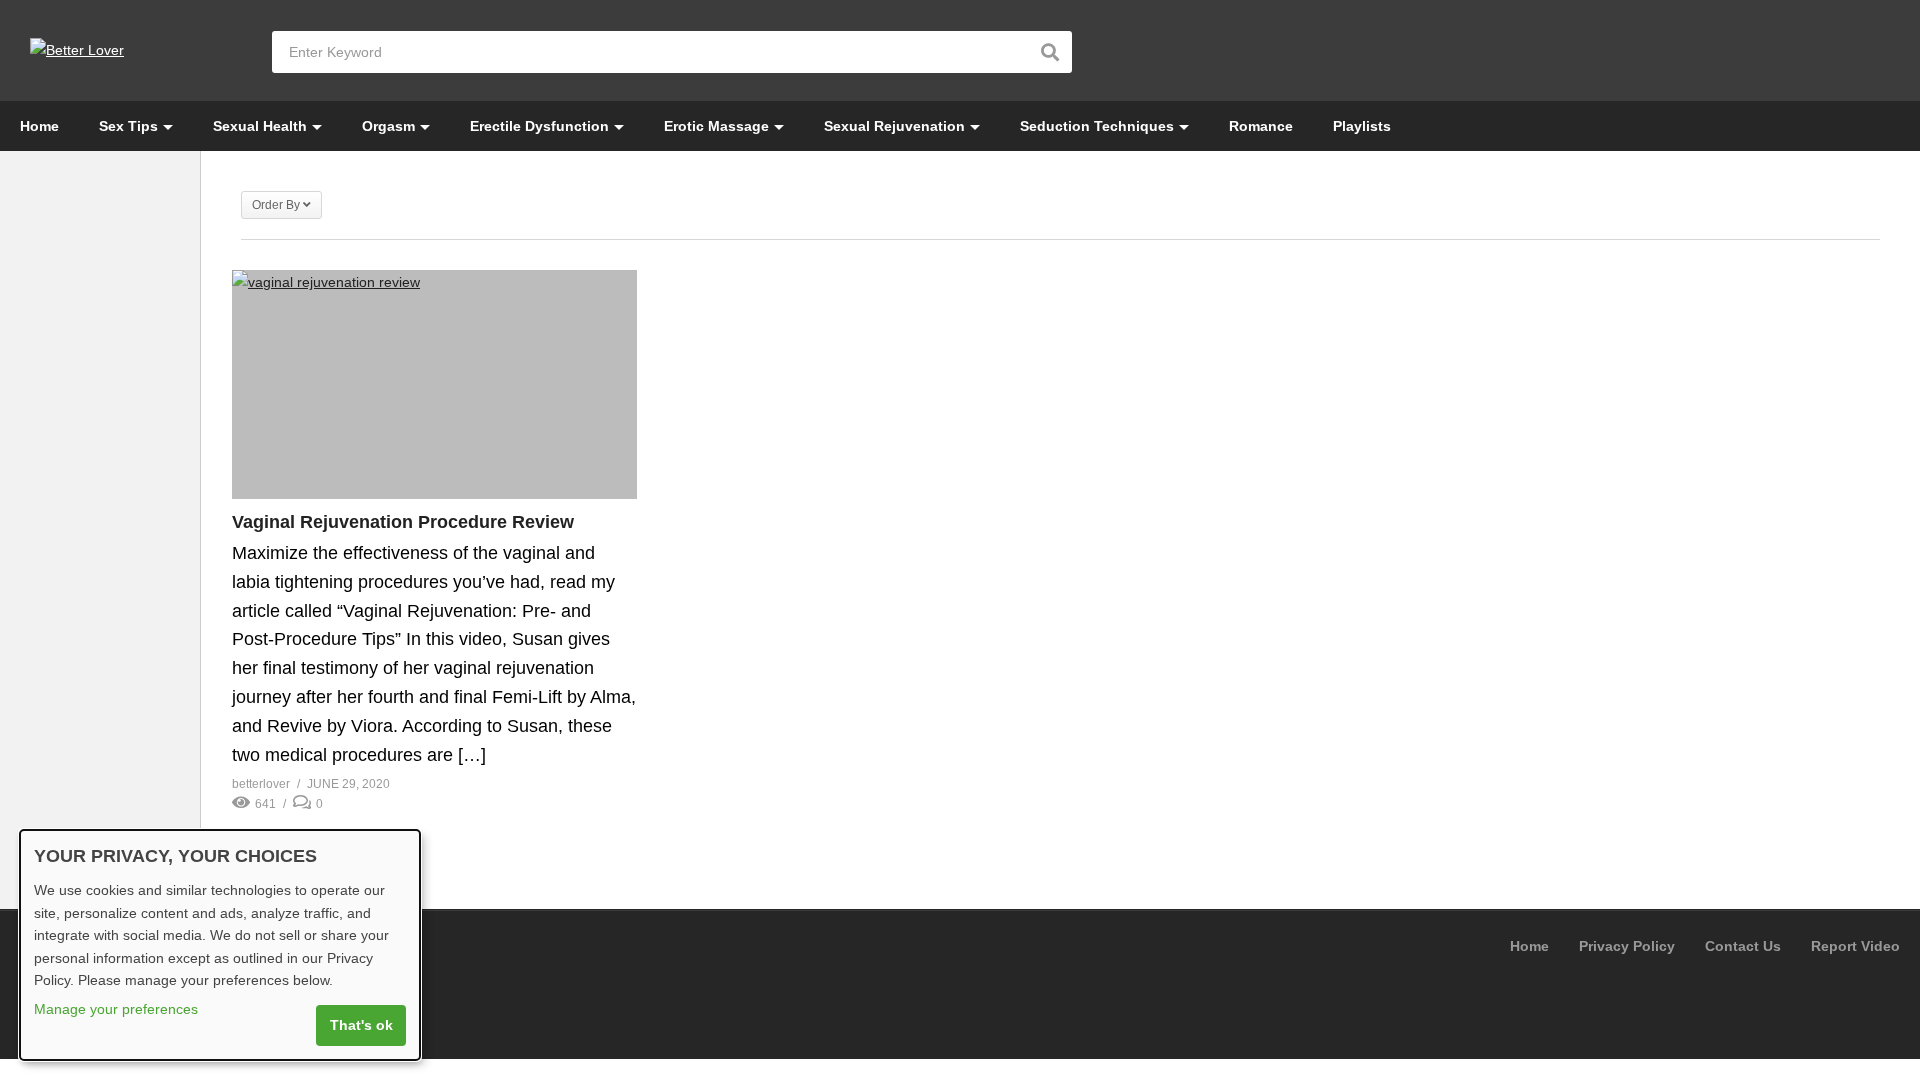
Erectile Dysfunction (539, 126)
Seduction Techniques (1097, 126)
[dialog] (220, 945)
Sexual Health (260, 126)
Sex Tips (128, 126)
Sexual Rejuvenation (894, 126)
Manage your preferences (116, 1009)
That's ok (361, 1025)
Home (39, 126)
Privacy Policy (1627, 946)
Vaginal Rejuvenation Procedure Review (403, 522)
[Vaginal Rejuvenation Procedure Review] (434, 384)
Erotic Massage (716, 126)
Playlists (1362, 126)
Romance (1261, 126)
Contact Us (1743, 946)
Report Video (1855, 946)
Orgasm (388, 126)
